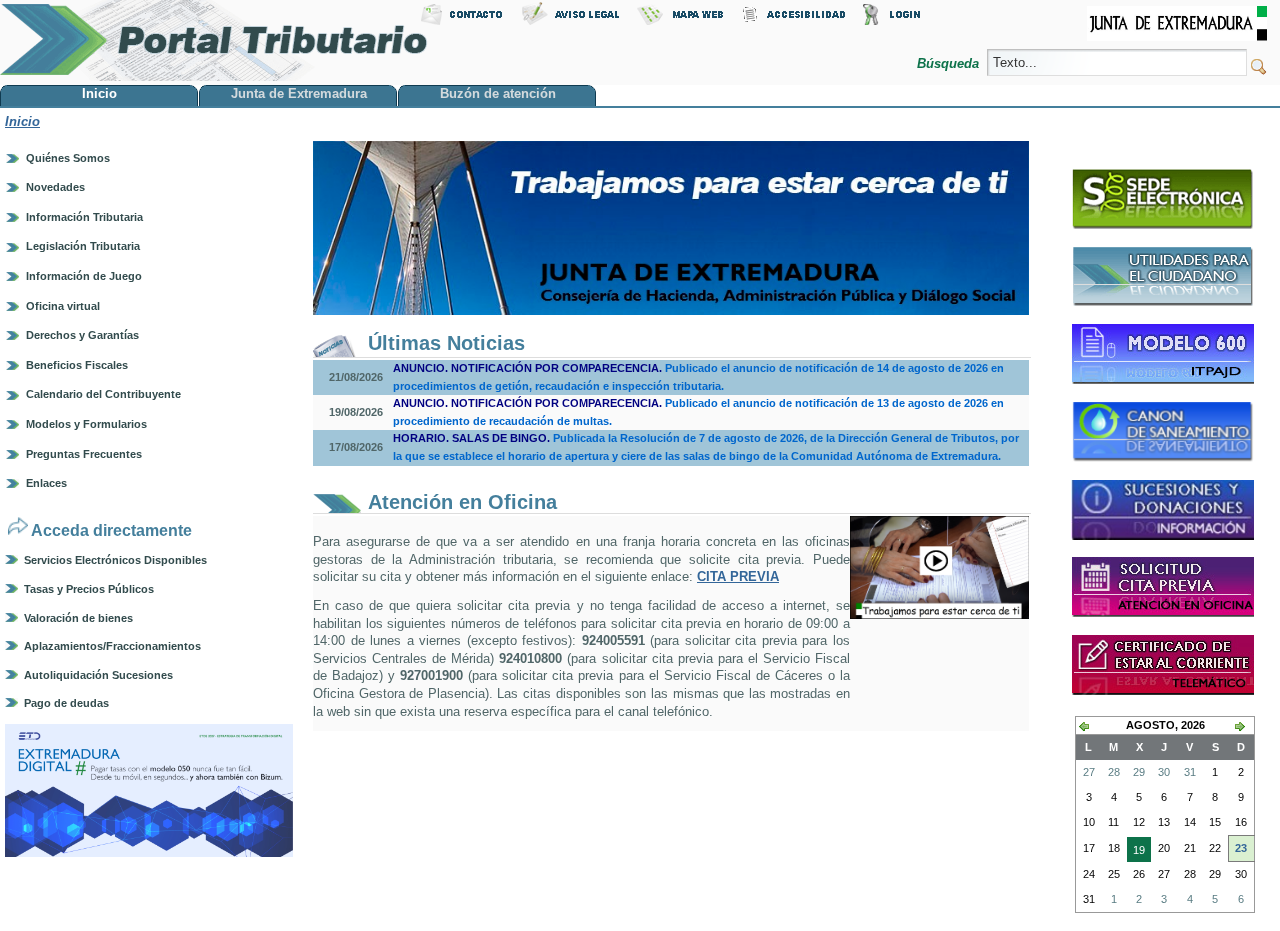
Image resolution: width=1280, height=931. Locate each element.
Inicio (22, 121)
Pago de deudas (66, 703)
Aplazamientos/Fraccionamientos (112, 646)
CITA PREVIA (738, 576)
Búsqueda (950, 63)
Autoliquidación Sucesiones (98, 675)
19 (1136, 853)
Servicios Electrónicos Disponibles (115, 560)
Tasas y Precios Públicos (89, 589)
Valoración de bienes (78, 618)
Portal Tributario (214, 40)
